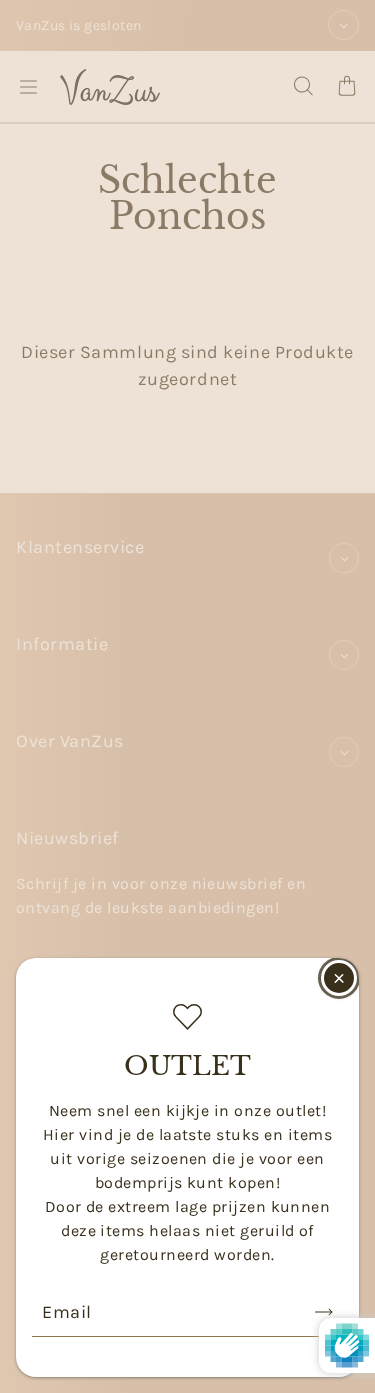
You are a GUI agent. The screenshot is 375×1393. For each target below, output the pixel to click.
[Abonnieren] (324, 1312)
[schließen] (339, 978)
